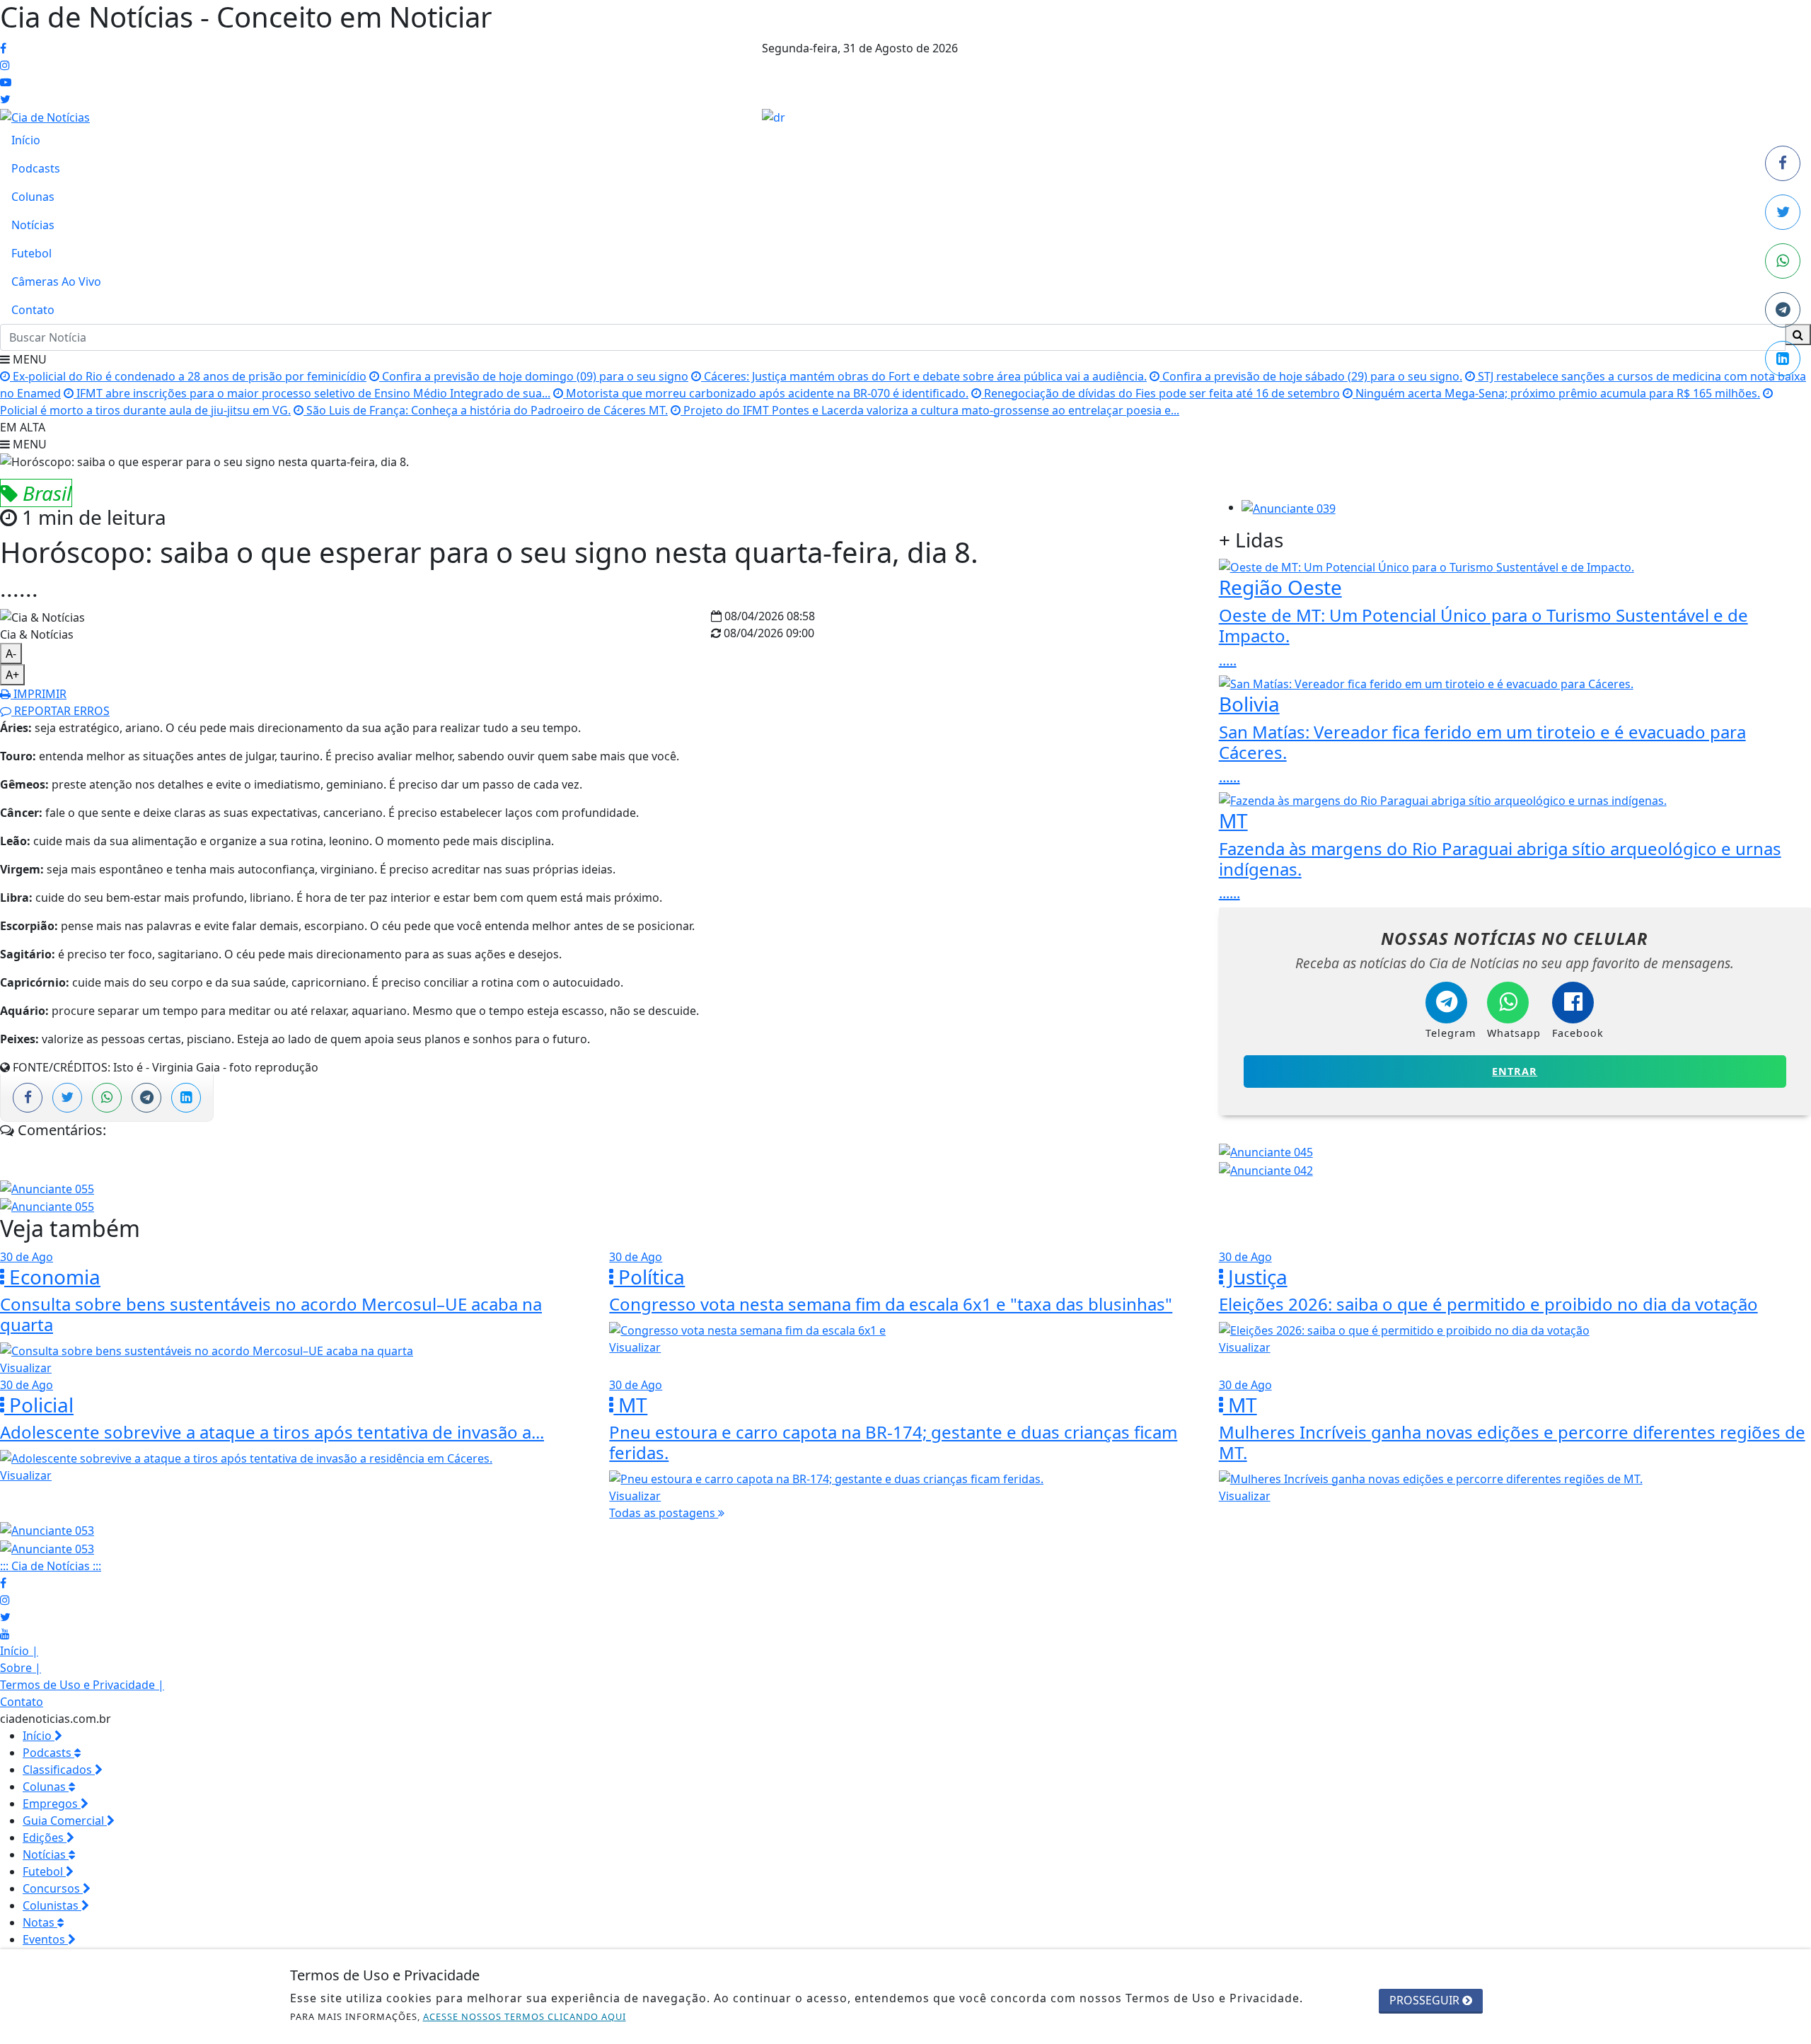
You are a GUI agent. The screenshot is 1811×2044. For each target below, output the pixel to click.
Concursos (53, 1888)
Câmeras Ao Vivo (56, 281)
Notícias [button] (46, 1854)
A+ (12, 675)
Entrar (1515, 1071)
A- (11, 654)
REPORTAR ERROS (60, 711)
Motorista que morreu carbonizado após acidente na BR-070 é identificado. (766, 393)
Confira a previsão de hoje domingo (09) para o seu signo (534, 376)
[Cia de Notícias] (45, 116)
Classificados (59, 1770)
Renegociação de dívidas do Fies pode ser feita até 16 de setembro (1161, 393)
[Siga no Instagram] (5, 65)
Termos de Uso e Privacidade (82, 1685)
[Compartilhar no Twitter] (1783, 212)
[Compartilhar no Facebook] (1783, 163)
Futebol (31, 253)
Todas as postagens (664, 1513)
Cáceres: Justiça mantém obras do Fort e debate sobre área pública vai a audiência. (924, 376)
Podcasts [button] (48, 1753)
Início (26, 140)
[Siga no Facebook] (3, 48)
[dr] (774, 116)
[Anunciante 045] (1266, 1151)
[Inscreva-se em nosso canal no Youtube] (5, 1634)
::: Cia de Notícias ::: (51, 1566)
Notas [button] (40, 1922)
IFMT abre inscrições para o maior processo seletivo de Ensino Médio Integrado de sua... (312, 393)
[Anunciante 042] (1266, 1169)
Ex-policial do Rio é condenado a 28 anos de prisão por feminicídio (188, 376)
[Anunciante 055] (47, 1188)
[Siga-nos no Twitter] (5, 1617)
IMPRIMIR (39, 694)
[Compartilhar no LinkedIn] (1783, 359)
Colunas (33, 197)
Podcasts (36, 168)
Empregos (52, 1804)
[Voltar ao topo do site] (1789, 1226)
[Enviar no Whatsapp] (1783, 261)
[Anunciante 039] (1289, 507)
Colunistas (52, 1905)
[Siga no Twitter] (5, 99)
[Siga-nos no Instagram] (5, 1600)
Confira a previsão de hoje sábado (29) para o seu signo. (1311, 376)
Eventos (45, 1939)
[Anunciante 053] (47, 1530)
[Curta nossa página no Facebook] (3, 1583)
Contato (33, 310)
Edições (45, 1837)
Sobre (21, 1668)
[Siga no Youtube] (6, 82)
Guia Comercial (65, 1821)
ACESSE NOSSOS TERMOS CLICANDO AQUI (525, 2016)
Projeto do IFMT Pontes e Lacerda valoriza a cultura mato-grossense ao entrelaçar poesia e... (930, 410)
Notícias (33, 225)
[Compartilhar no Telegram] (1783, 310)
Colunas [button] (46, 1787)
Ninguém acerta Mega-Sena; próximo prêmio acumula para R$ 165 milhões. (1556, 393)
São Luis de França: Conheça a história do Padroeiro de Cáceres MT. (486, 410)
